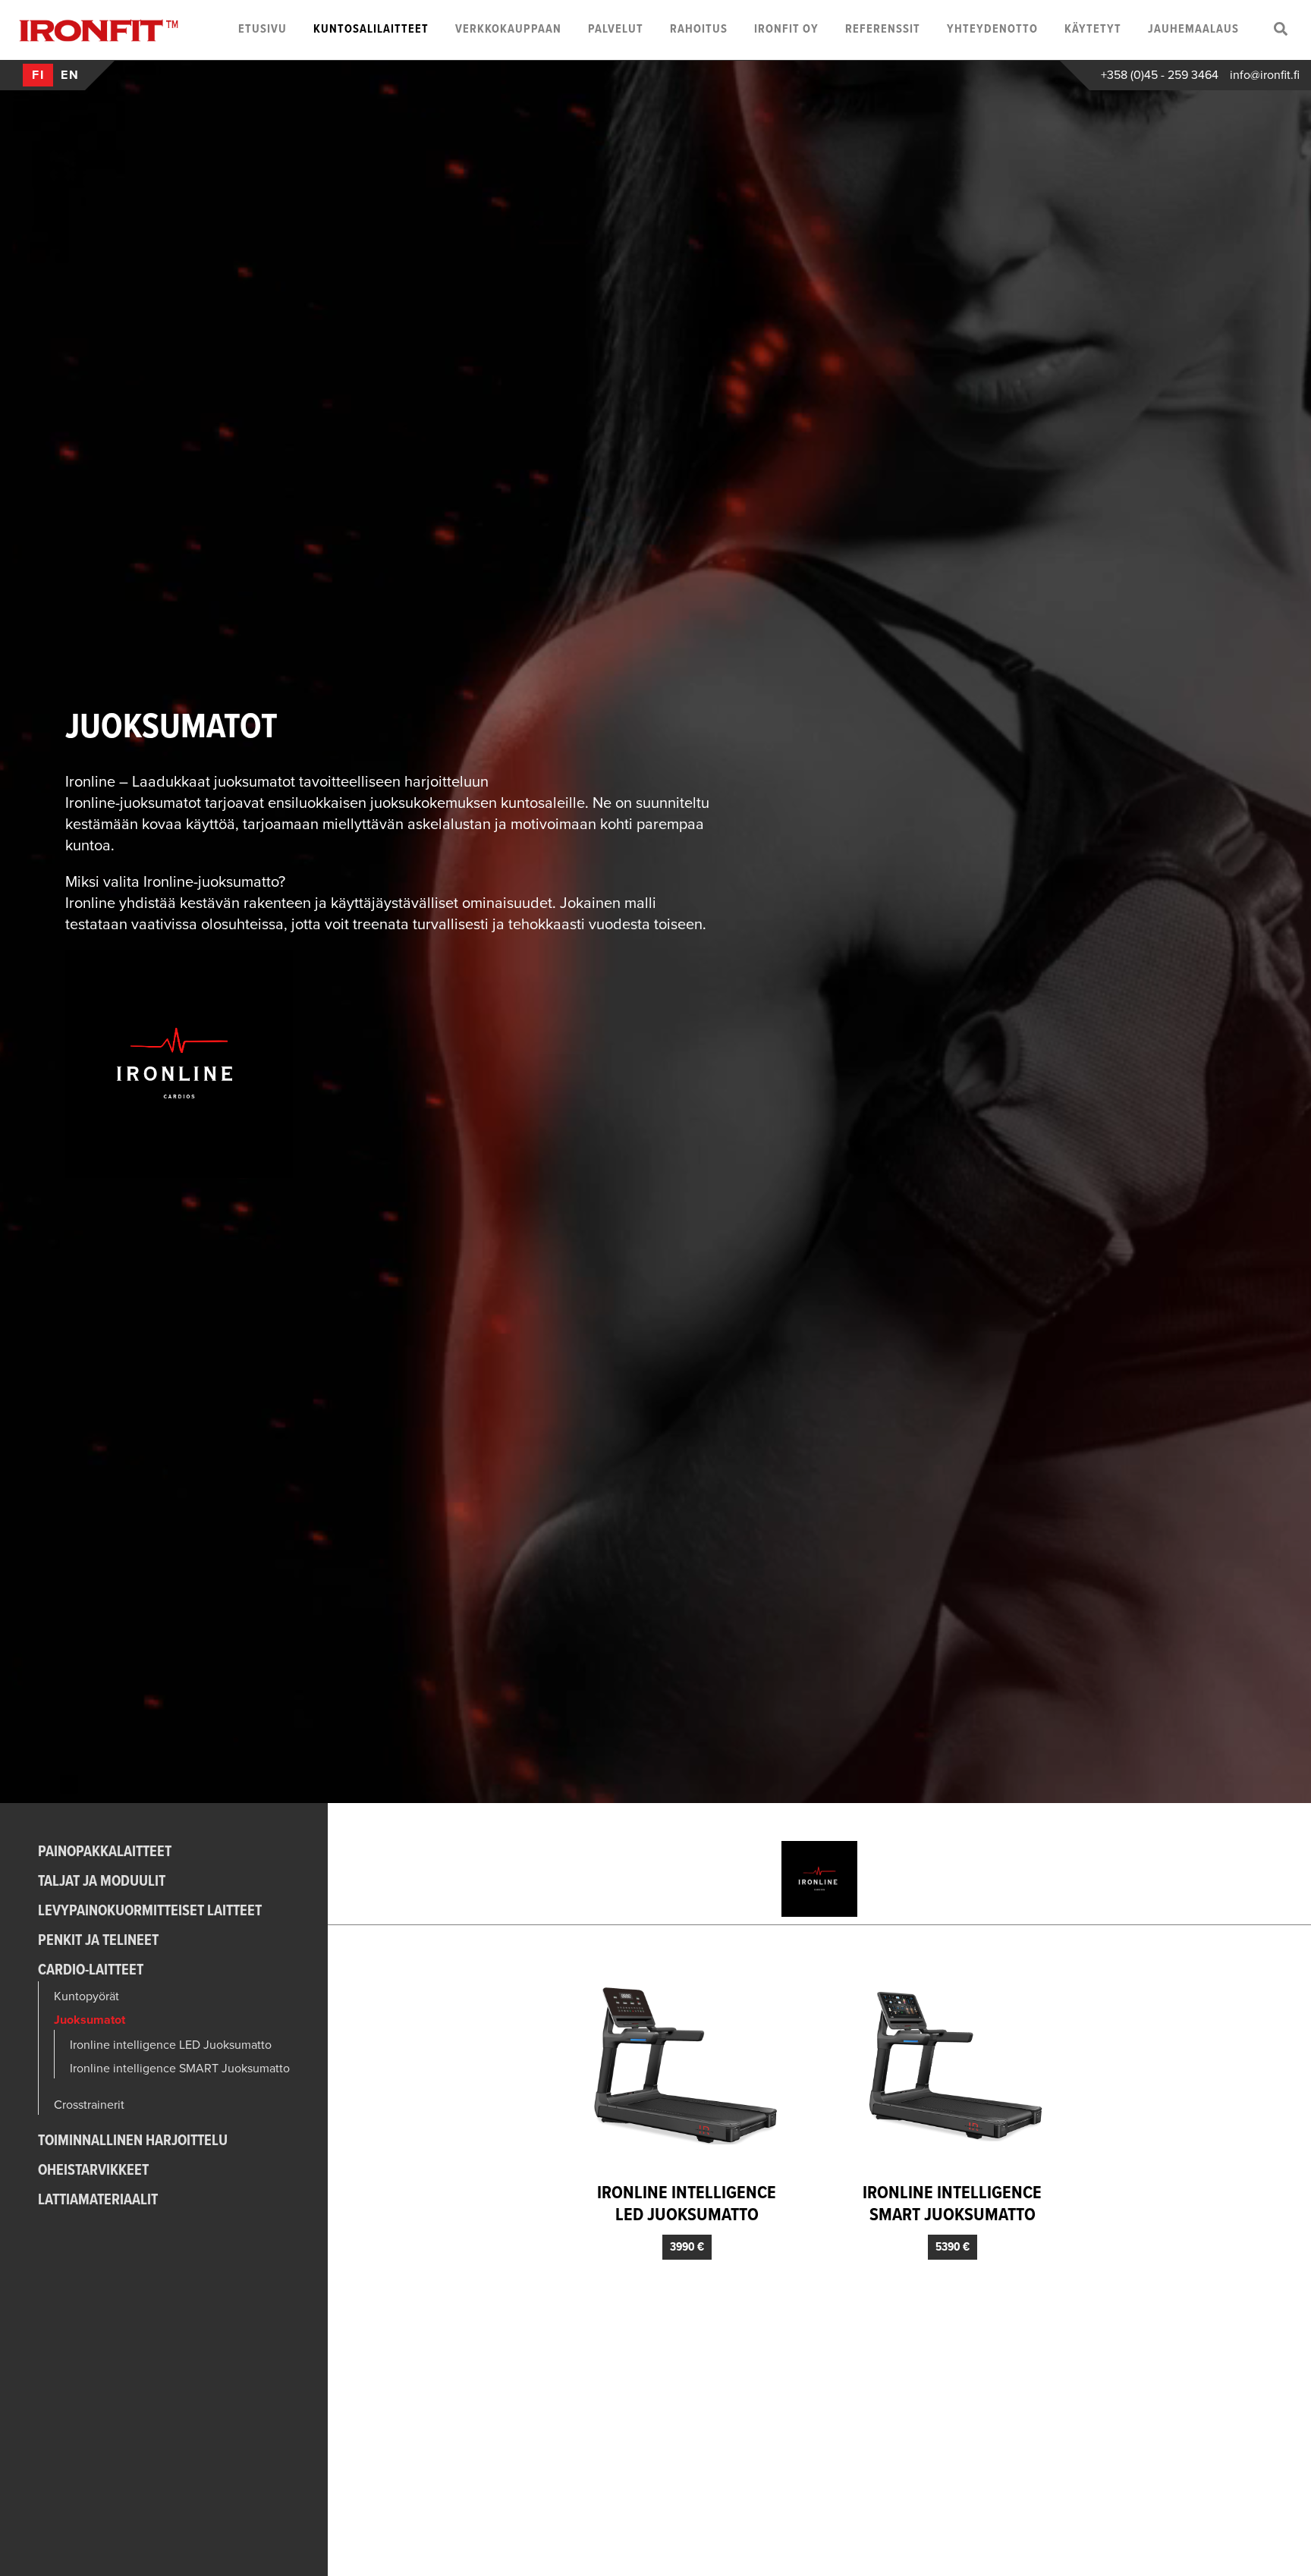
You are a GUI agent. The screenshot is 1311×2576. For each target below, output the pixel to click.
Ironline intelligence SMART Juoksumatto (180, 2069)
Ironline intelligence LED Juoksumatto (171, 2045)
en (70, 75)
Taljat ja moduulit (102, 1882)
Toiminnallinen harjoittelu (133, 2141)
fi (38, 75)
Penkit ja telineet (98, 1941)
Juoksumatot (90, 2020)
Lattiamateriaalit (98, 2201)
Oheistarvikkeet (93, 2171)
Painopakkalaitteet (105, 1852)
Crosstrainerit (89, 2105)
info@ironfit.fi (1265, 75)
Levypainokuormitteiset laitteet (150, 1912)
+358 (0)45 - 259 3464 (1160, 75)
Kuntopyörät (86, 1996)
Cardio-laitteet (91, 1971)
